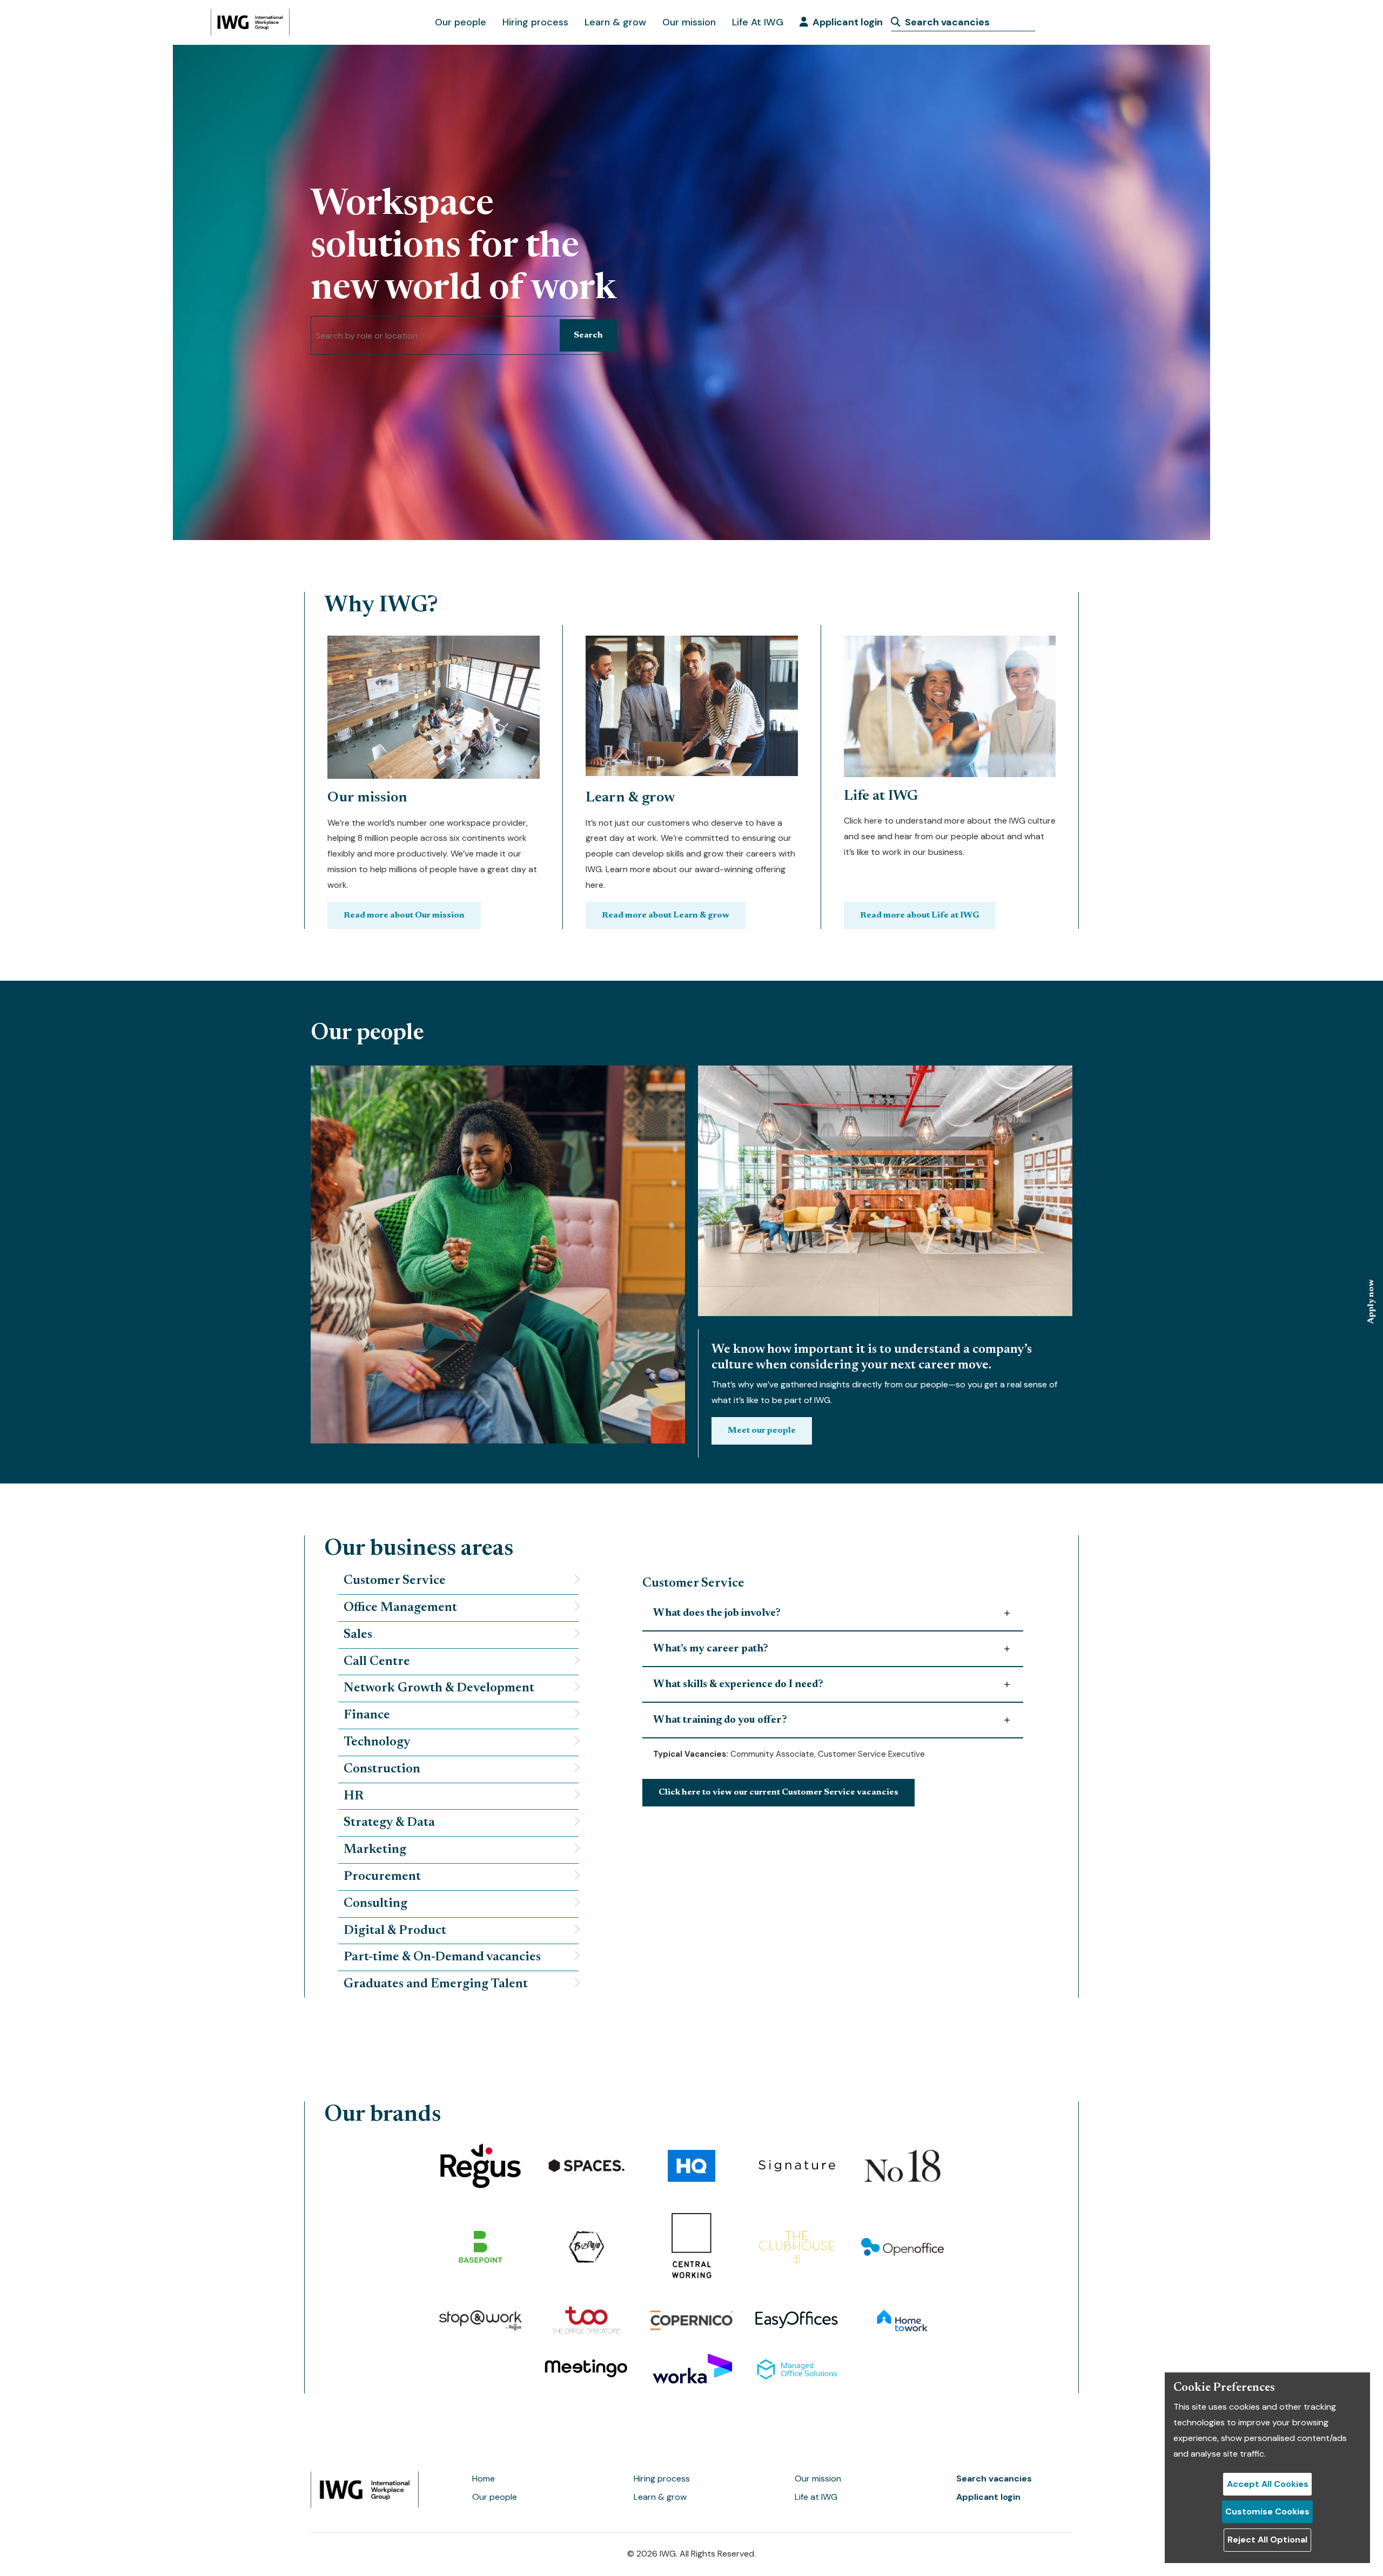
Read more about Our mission (404, 915)
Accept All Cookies (1268, 2484)
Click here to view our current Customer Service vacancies (778, 1792)
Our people (461, 22)
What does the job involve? (717, 1613)
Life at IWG (816, 2497)
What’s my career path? (711, 1649)
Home (484, 2479)
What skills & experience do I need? (738, 1684)
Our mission (689, 22)
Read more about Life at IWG (920, 915)
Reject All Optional (1267, 2540)
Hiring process (535, 22)
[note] (458, 1581)
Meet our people (762, 1431)
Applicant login (848, 22)
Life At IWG (758, 22)
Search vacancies (994, 2479)
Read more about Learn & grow (666, 915)
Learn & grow (615, 22)
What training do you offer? (720, 1720)
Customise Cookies (1267, 2511)
